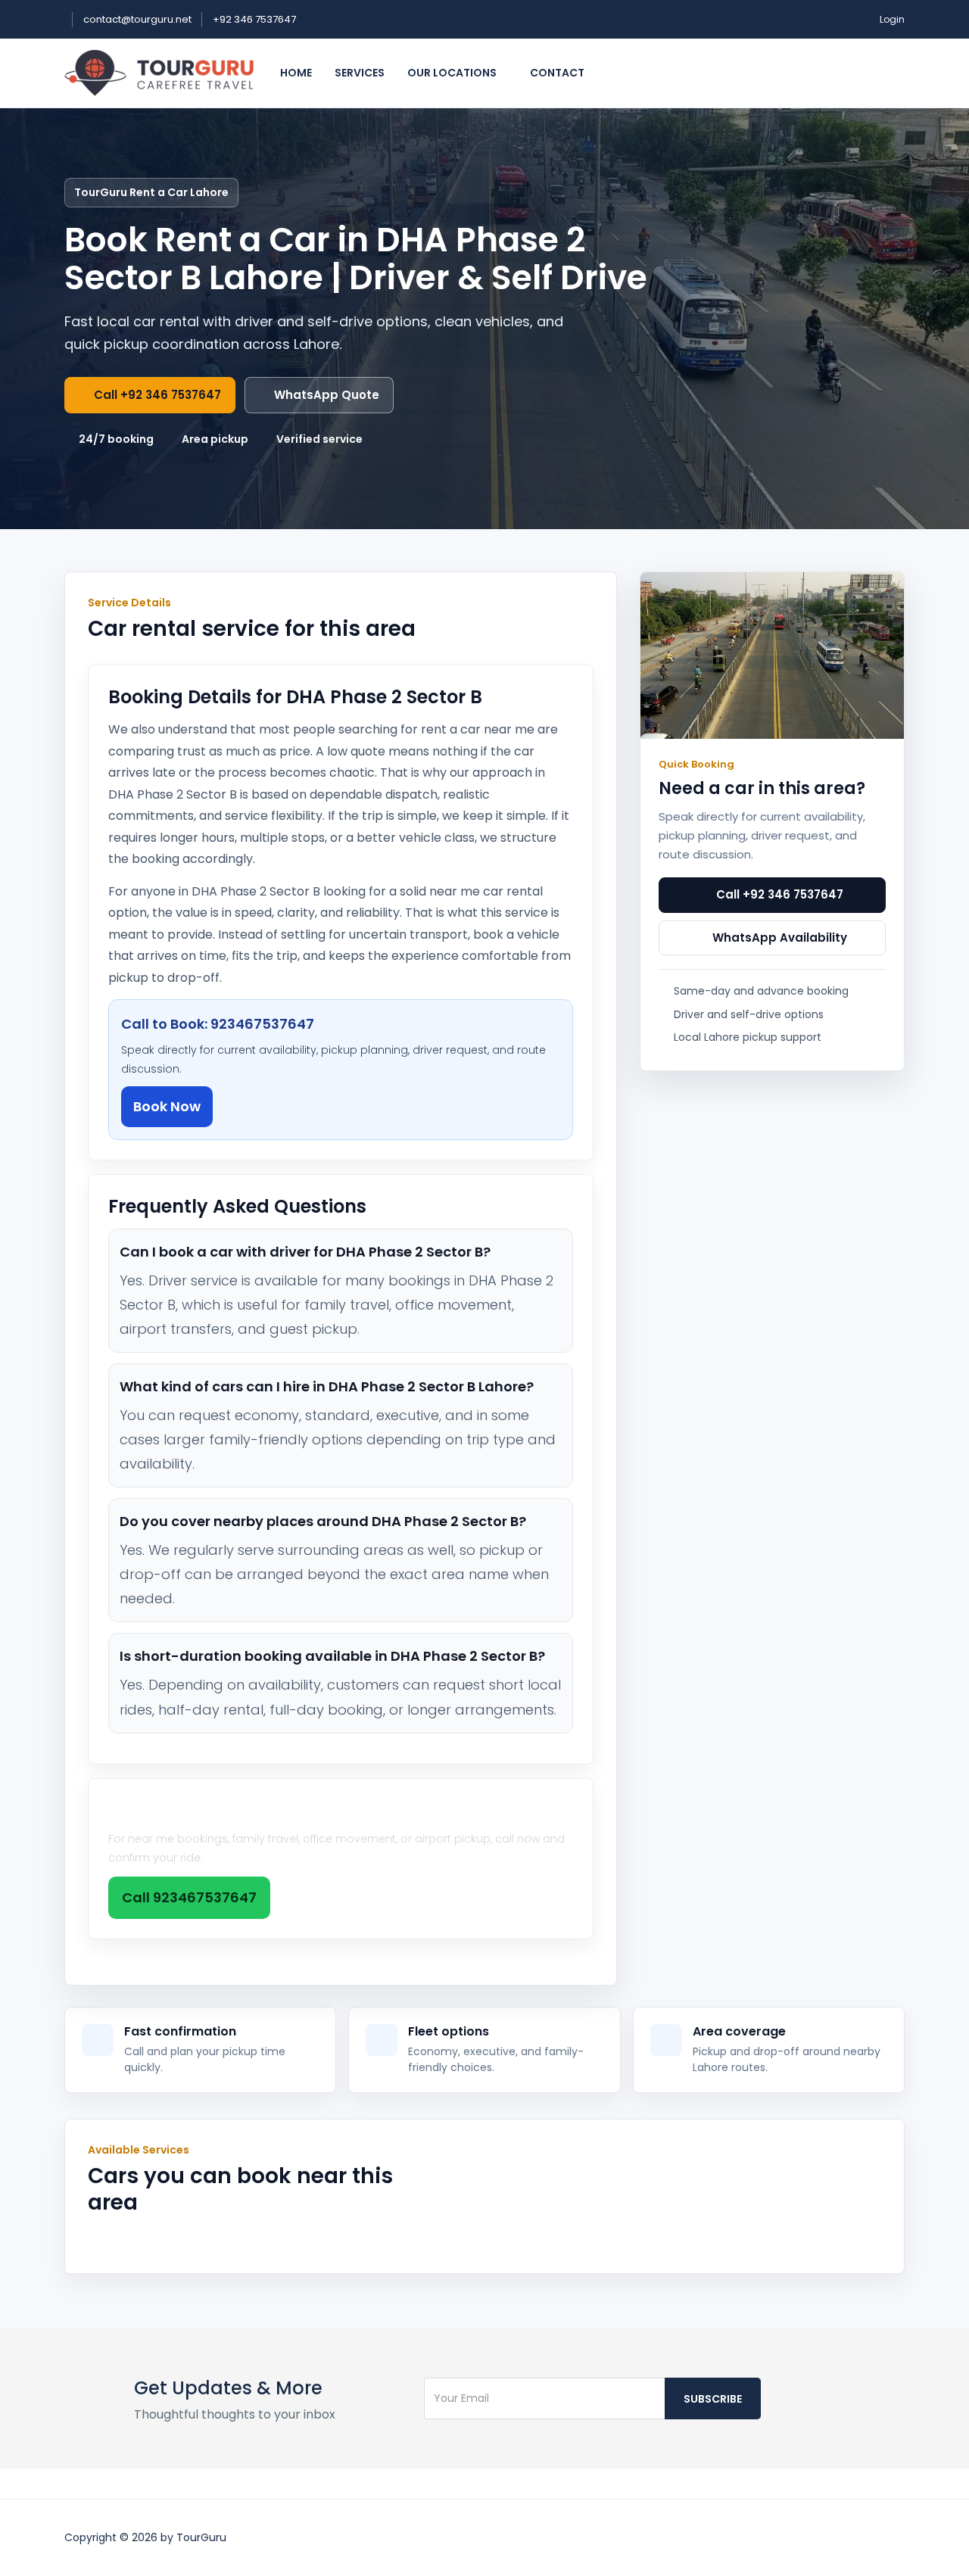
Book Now (167, 1106)
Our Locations (453, 73)
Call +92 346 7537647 (157, 395)
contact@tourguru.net (139, 19)
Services (360, 73)
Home (296, 73)
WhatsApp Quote (327, 395)
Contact (557, 73)
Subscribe (713, 2399)
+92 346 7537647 (254, 19)
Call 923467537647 (189, 1897)
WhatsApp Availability (780, 938)
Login (892, 19)
